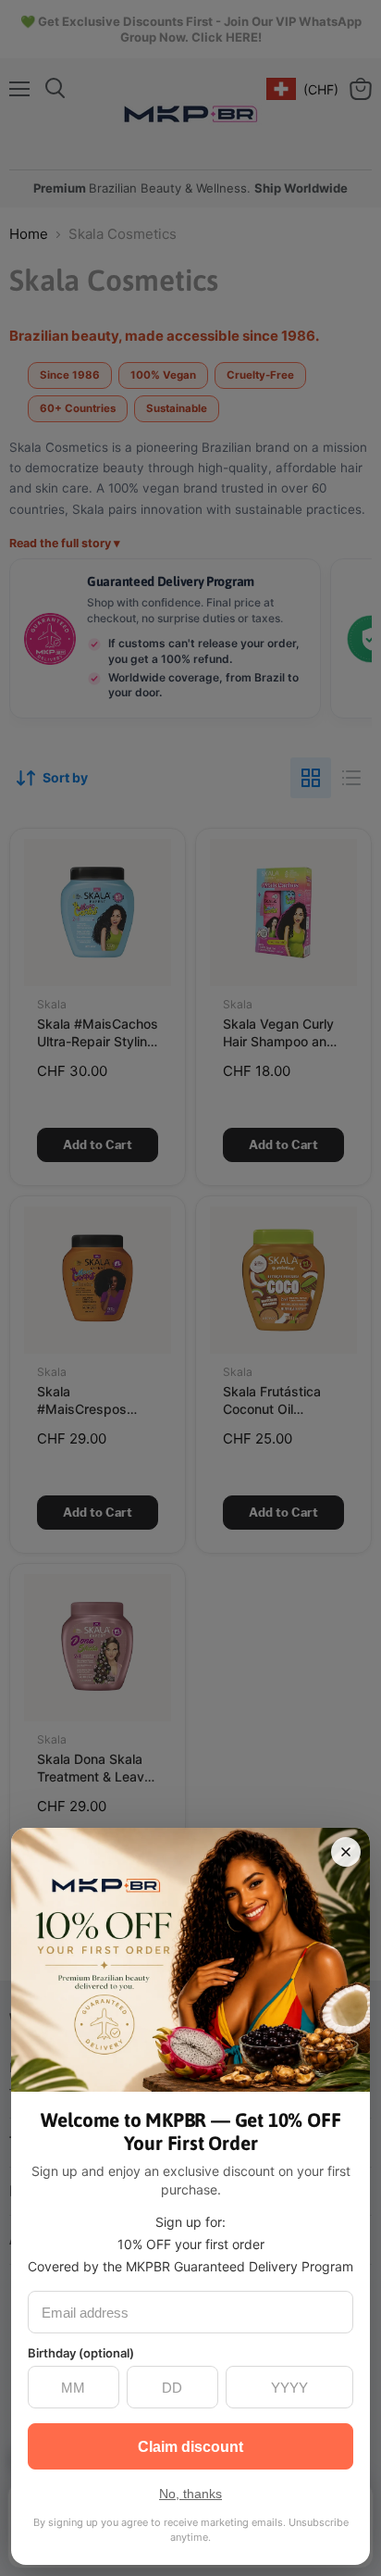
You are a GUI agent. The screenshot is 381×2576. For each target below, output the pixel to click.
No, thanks (190, 2494)
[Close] (346, 1852)
